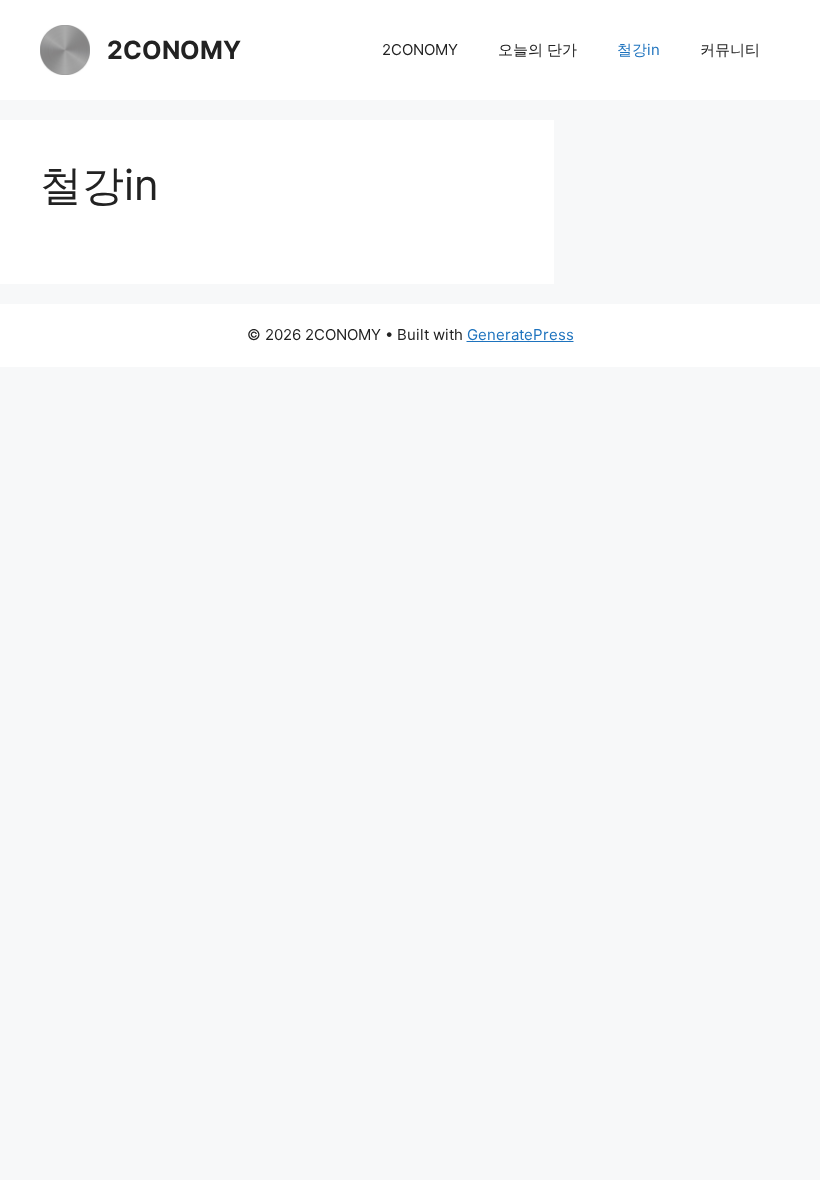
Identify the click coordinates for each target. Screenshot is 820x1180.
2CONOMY (174, 50)
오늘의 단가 (537, 49)
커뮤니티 (730, 49)
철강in (638, 49)
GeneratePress (520, 334)
